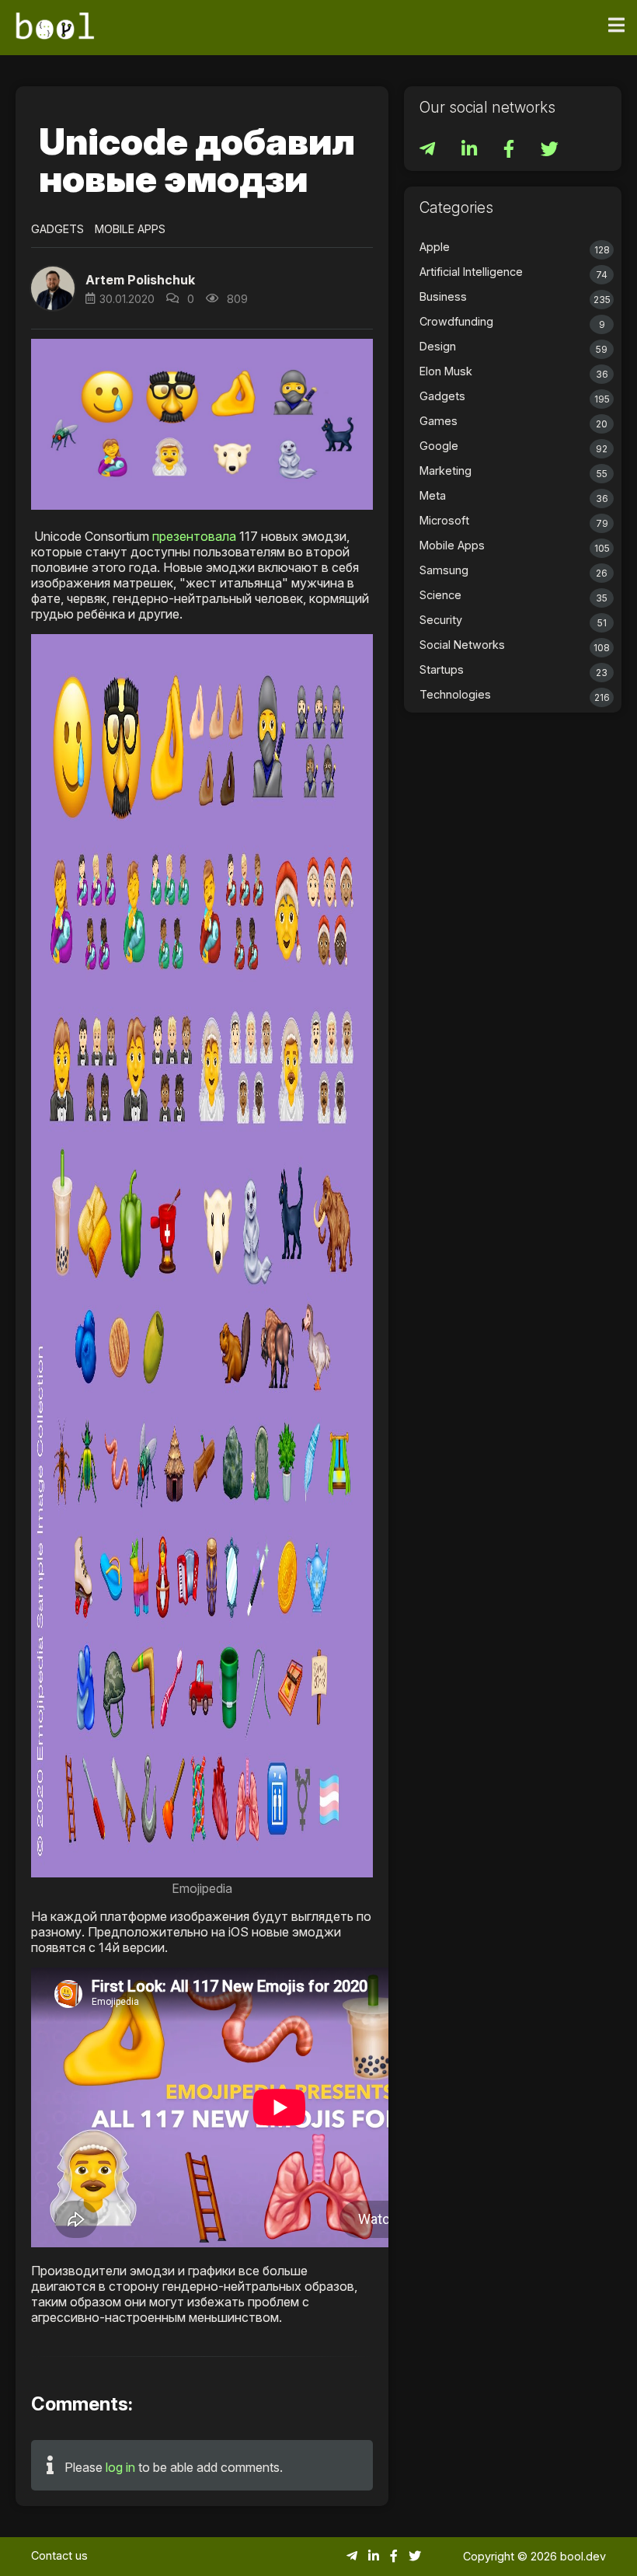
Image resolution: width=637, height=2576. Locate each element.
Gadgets (57, 229)
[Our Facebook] (510, 151)
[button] (53, 288)
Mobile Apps (130, 229)
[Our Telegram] (429, 151)
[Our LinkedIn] (471, 151)
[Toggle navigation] (616, 26)
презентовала (194, 536)
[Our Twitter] (550, 151)
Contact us (59, 2555)
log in (120, 2467)
